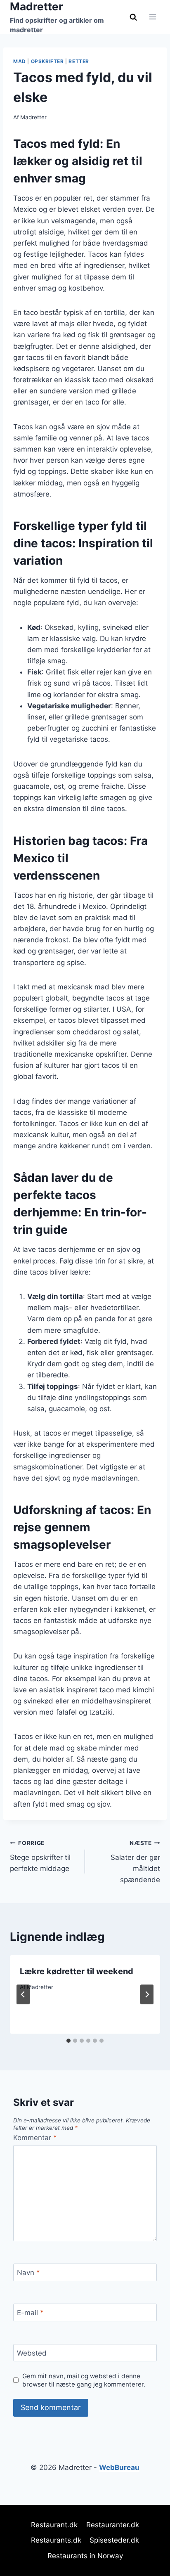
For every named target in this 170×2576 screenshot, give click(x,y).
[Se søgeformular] (133, 17)
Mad (20, 61)
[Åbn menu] (152, 17)
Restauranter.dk (113, 2525)
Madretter (33, 117)
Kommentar (35, 2138)
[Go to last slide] (23, 1994)
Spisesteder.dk (114, 2540)
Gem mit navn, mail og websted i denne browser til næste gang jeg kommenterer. (84, 2380)
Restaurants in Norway (85, 2556)
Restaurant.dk (54, 2525)
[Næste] (147, 1994)
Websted (32, 2353)
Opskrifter (47, 61)
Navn (28, 2273)
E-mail (30, 2313)
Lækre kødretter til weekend (77, 1971)
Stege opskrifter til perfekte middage (40, 1856)
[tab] (68, 2041)
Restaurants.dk (56, 2540)
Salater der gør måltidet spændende (135, 1862)
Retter (79, 61)
